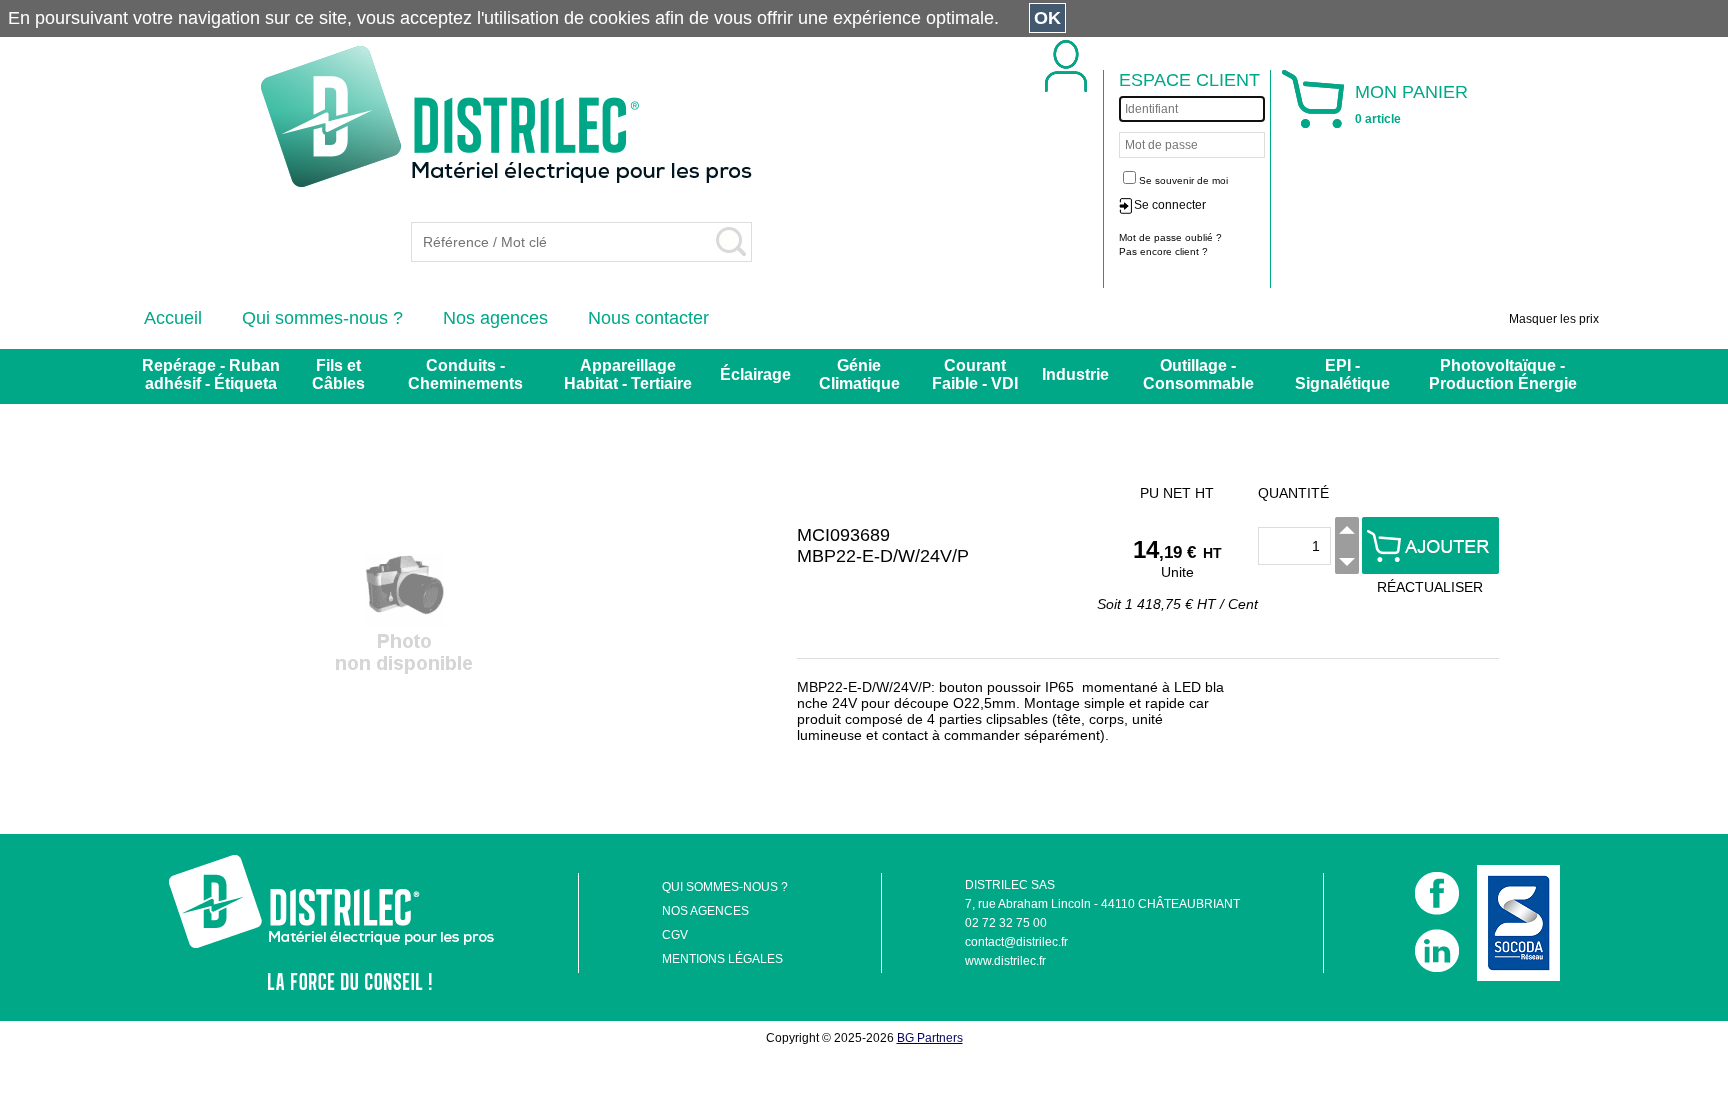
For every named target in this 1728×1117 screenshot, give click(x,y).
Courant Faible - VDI (975, 374)
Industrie (1075, 374)
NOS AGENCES (705, 911)
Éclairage (755, 374)
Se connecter (1170, 205)
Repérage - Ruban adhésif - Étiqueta (211, 374)
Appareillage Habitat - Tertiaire (628, 374)
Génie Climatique (859, 374)
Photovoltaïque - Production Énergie (1503, 374)
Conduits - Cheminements (465, 374)
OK (1047, 18)
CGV (675, 935)
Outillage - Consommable (1198, 374)
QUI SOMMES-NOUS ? (725, 887)
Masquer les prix (1554, 319)
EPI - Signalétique (1342, 374)
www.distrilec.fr (1005, 961)
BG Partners (930, 1038)
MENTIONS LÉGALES (722, 959)
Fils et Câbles (338, 374)
